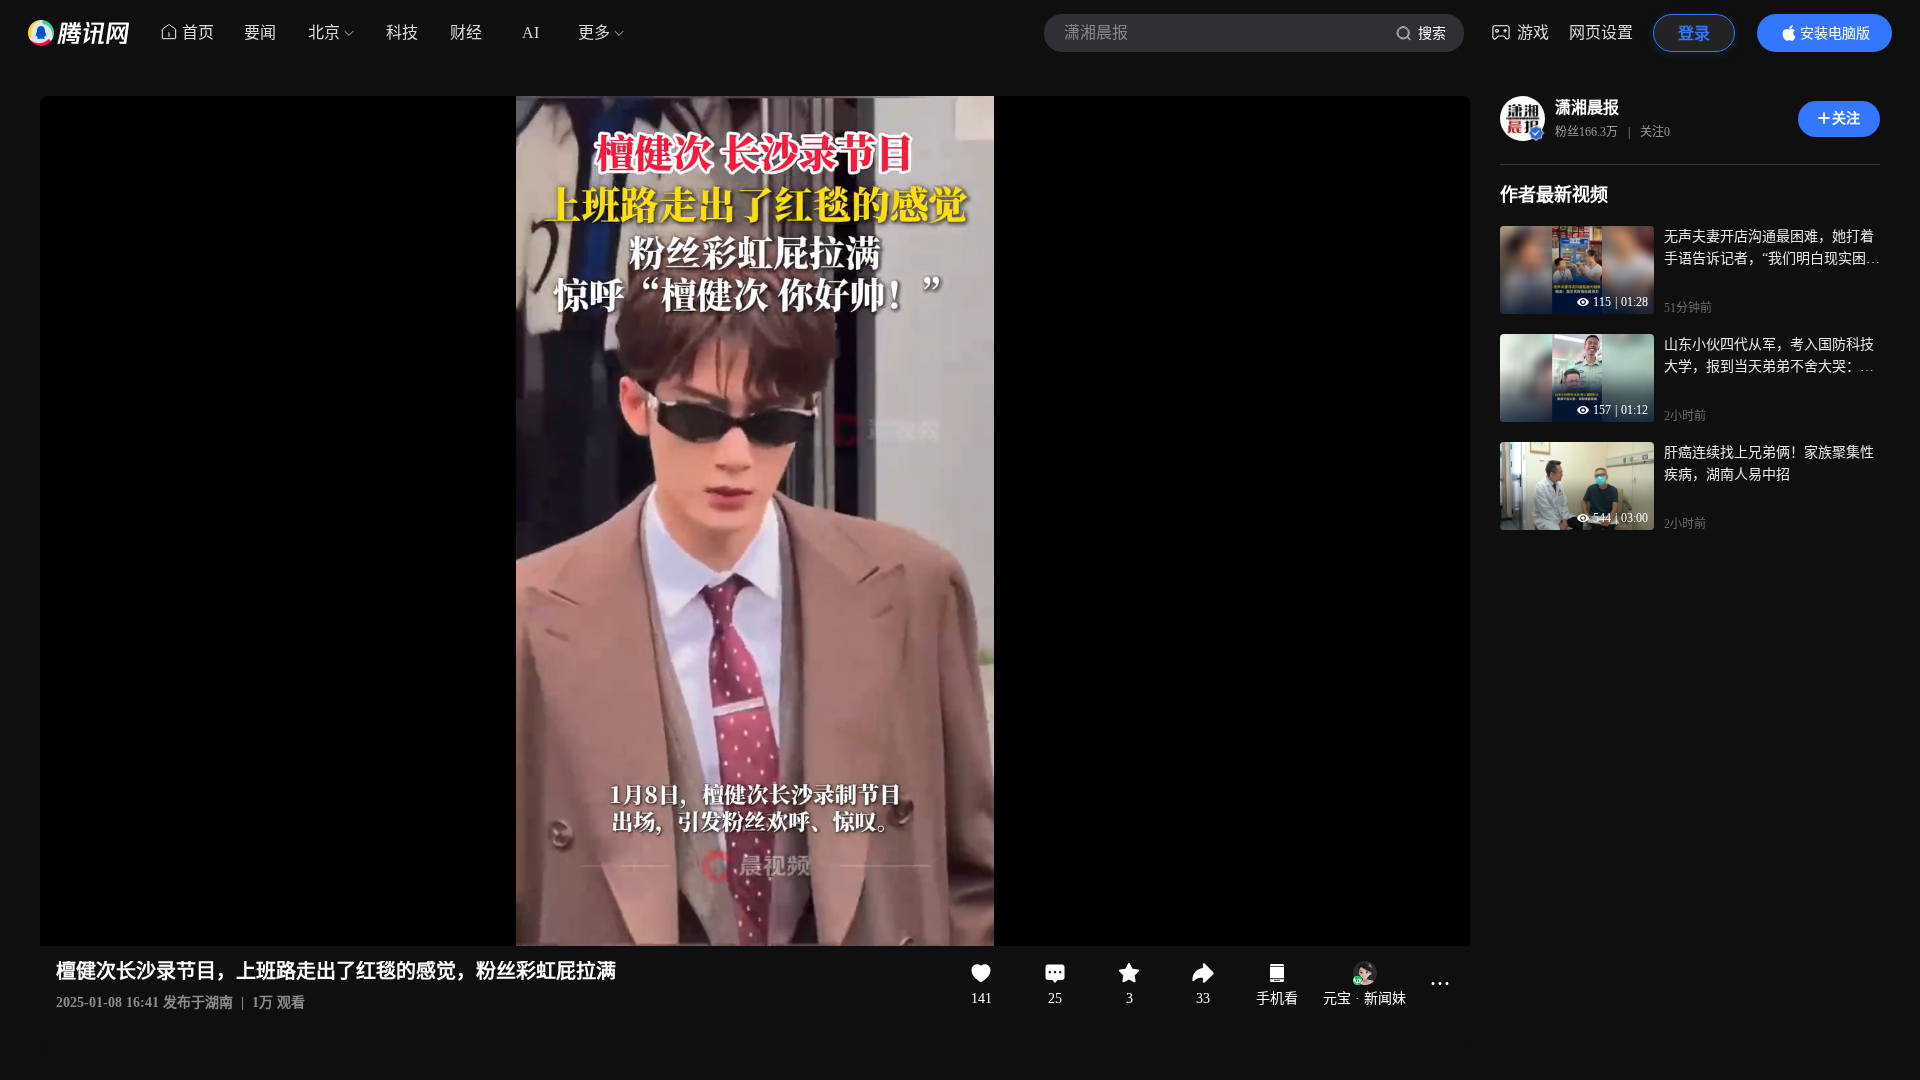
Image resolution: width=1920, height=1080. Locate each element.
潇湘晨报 (1587, 107)
